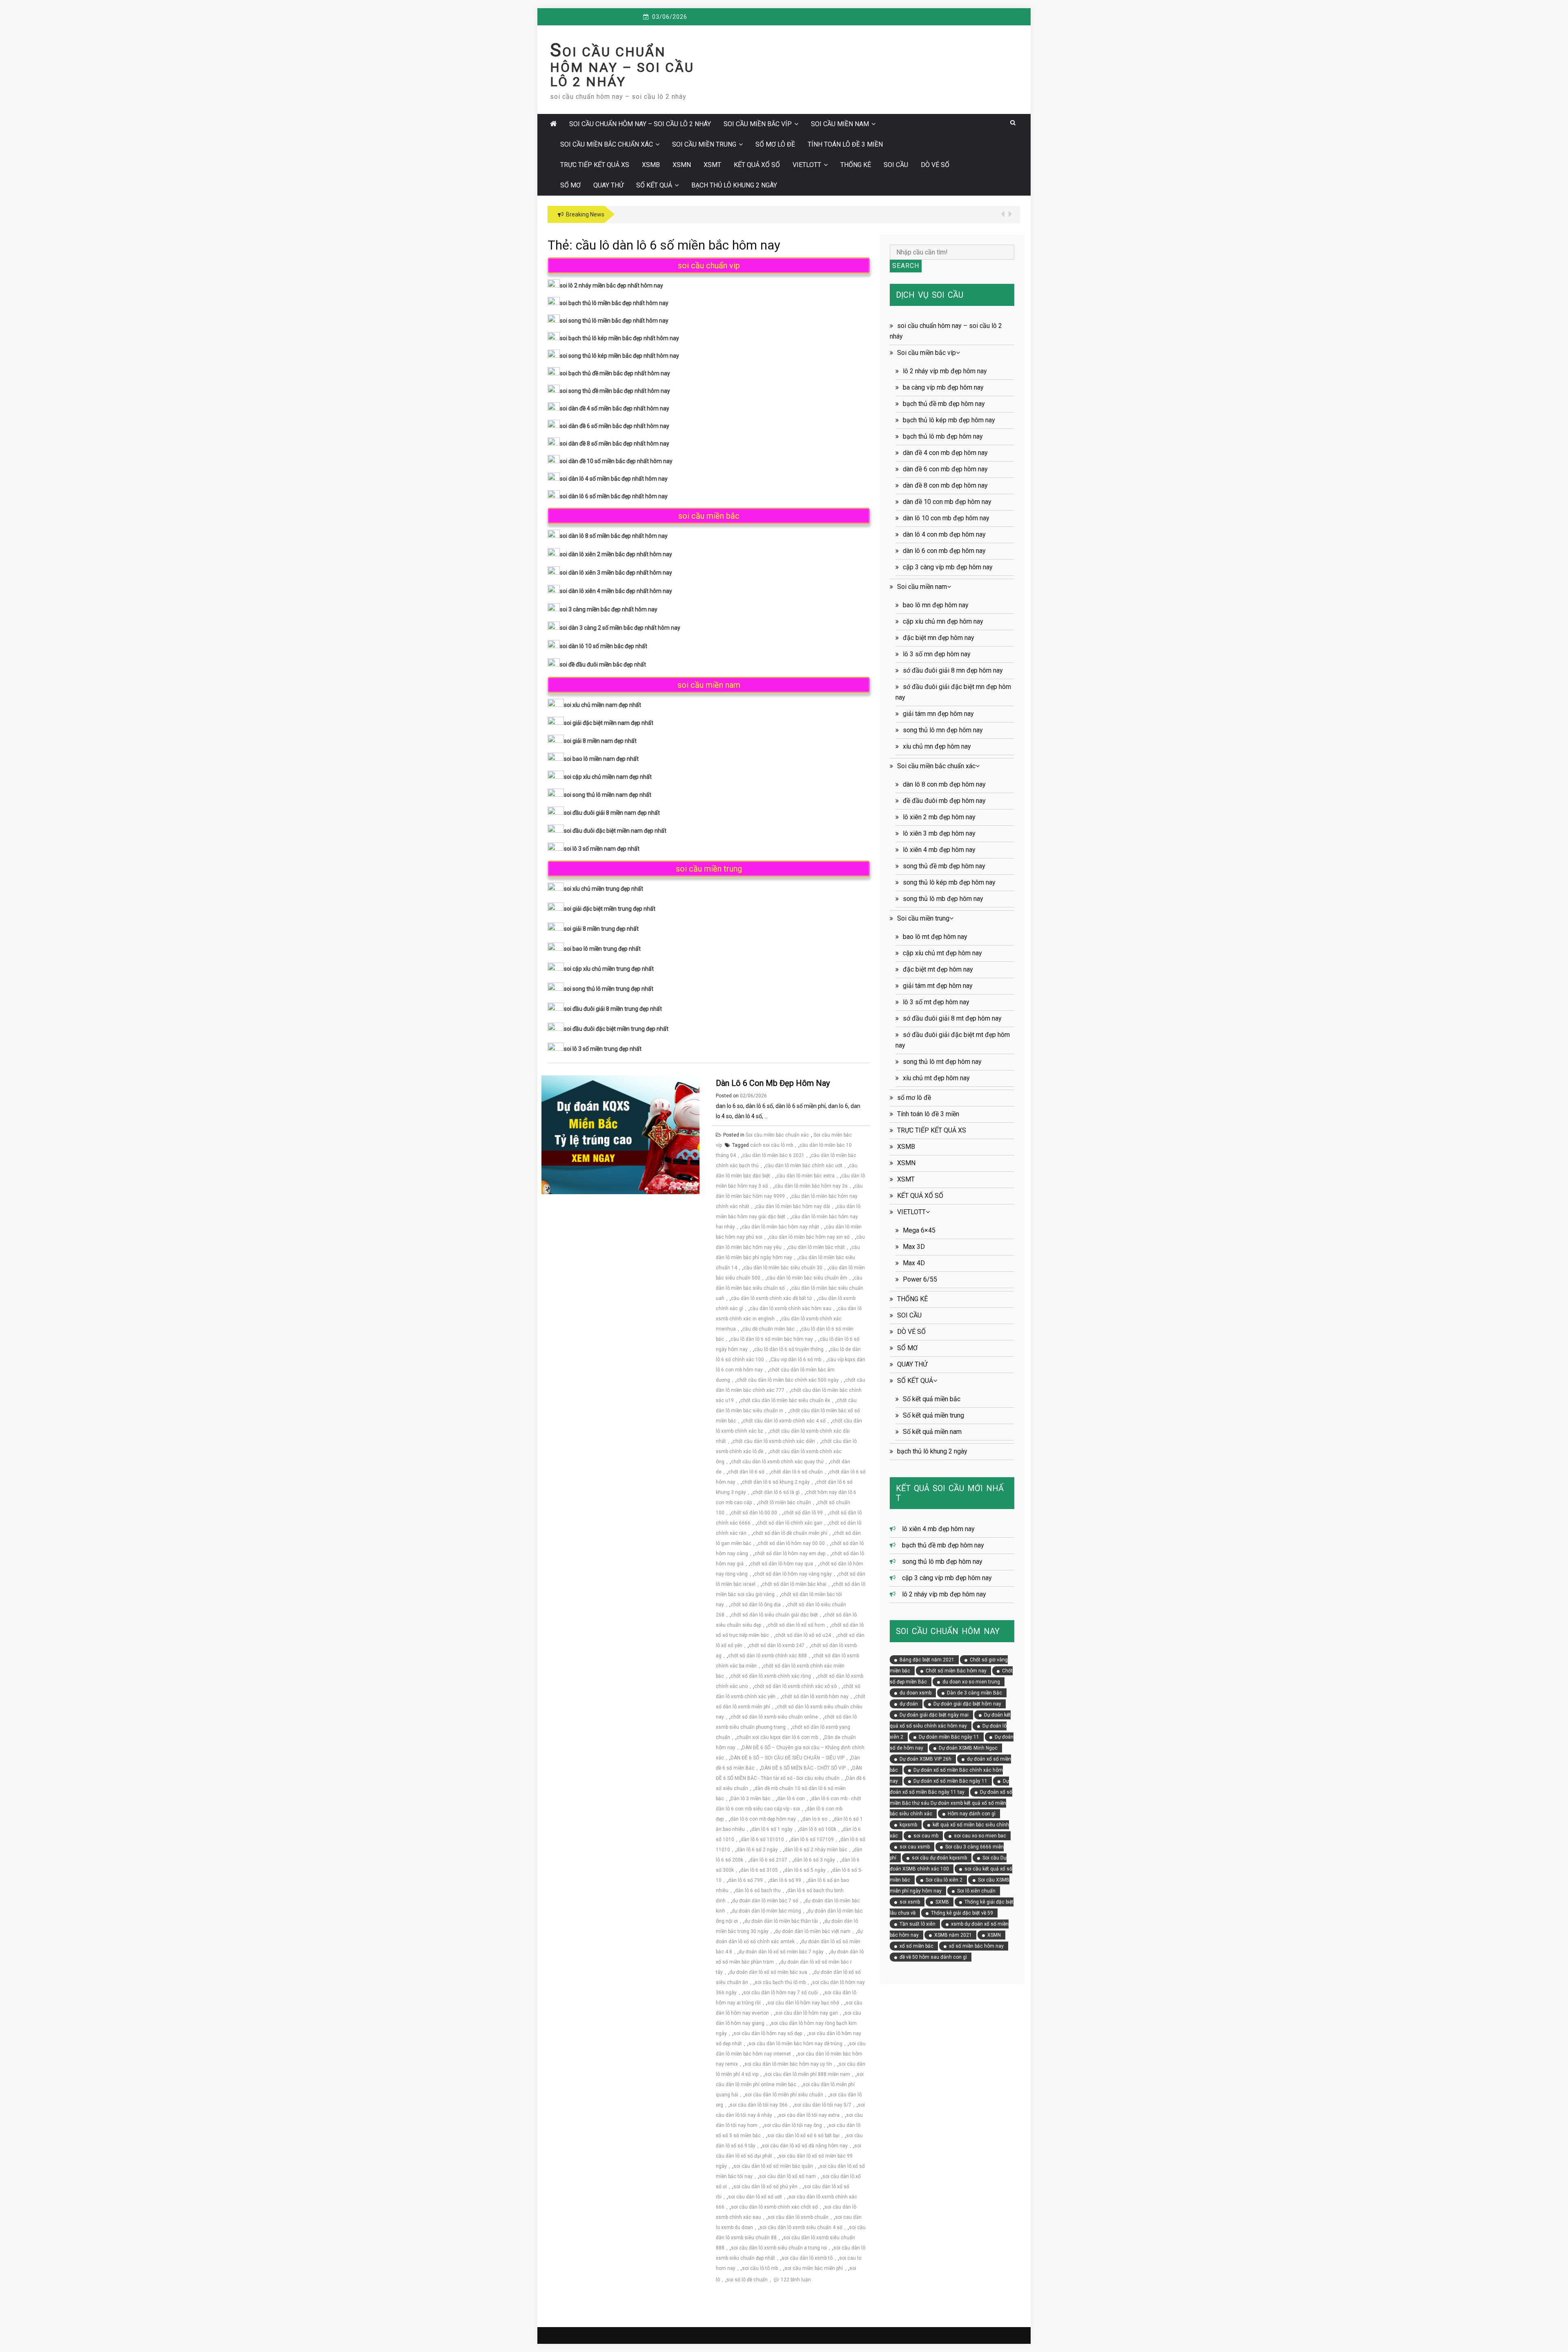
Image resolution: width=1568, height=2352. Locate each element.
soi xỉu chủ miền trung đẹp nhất (604, 889)
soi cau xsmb (915, 1847)
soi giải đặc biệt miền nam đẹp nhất (609, 723)
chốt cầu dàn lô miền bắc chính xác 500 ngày (788, 1380)
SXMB (942, 1902)
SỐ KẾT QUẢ (654, 185)
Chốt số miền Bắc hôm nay (956, 1671)
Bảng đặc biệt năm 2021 (927, 1660)
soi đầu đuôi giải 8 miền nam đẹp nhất (612, 813)
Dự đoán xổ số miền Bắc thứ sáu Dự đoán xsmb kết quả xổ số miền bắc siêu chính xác (951, 1803)
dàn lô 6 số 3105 (759, 1870)
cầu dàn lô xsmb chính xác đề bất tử (771, 1298)
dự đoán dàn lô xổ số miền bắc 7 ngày (781, 1952)
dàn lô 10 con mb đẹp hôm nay (946, 518)
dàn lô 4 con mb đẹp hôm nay (944, 534)
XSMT (712, 165)
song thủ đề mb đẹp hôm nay (944, 866)
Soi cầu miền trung (704, 144)
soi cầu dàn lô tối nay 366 (759, 2105)
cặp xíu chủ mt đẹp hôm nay (942, 953)
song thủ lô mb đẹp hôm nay (943, 899)
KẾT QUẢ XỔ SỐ (757, 165)
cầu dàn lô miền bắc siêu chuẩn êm (807, 1278)
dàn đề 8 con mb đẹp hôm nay (945, 485)
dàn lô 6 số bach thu (758, 1891)
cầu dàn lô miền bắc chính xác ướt (804, 1166)
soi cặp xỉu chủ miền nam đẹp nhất (608, 777)
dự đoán (909, 1704)
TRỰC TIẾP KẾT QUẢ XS (595, 165)
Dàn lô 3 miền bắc (751, 1799)
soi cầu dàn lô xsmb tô (807, 2258)
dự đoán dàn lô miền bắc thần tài (781, 1921)
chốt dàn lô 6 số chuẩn (797, 1472)
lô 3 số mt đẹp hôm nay (936, 1002)
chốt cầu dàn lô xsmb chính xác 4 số (784, 1421)
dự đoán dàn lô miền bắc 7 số (765, 1901)
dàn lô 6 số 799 (745, 1880)
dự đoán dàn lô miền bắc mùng (766, 1911)
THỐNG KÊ (856, 165)
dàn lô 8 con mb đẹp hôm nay (944, 784)
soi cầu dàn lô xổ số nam (787, 2176)
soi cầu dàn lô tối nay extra (809, 2115)
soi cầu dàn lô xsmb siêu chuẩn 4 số (801, 2227)
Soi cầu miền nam (840, 124)
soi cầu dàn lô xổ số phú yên (765, 2187)
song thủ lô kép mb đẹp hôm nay (949, 882)
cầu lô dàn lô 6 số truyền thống (789, 1349)
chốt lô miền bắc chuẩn (785, 1503)
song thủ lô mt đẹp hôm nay (942, 1062)
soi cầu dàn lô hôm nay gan (807, 2013)
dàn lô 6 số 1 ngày (772, 1829)
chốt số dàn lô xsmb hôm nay (815, 1697)
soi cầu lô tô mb (760, 2268)
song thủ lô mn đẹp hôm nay (943, 730)
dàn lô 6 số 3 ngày (814, 1860)
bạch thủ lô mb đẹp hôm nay (943, 436)
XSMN (682, 165)
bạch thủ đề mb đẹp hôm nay (944, 404)
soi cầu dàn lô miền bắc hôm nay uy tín (788, 2064)
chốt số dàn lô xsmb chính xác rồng (771, 1676)
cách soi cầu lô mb (772, 1145)
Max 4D (914, 1263)
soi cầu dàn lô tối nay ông (793, 2125)
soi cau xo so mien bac (980, 1836)
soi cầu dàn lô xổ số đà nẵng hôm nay (805, 2146)
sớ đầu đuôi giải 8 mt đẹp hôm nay (952, 1018)
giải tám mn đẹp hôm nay (938, 714)
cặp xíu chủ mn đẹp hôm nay (943, 621)
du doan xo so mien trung (971, 1682)
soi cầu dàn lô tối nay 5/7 (823, 2105)
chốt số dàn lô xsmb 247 (777, 1645)
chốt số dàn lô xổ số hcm (796, 1625)
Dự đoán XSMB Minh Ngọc (968, 1748)
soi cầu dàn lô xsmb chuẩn (798, 2217)
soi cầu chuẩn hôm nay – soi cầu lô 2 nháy (622, 67)
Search (906, 266)
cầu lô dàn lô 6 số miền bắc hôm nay (772, 1339)
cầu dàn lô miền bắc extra (806, 1176)
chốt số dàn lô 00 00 (754, 1513)
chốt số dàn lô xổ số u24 (803, 1635)
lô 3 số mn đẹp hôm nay (937, 654)
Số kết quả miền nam (932, 1432)
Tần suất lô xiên (918, 1924)
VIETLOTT (807, 165)
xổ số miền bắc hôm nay (976, 1946)
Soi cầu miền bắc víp (758, 124)
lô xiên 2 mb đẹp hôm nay (939, 817)
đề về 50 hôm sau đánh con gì (933, 1957)
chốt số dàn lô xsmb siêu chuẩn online (774, 1717)
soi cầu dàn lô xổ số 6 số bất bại (803, 2136)
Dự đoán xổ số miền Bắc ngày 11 (950, 1781)
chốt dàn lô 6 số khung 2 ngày (776, 1482)
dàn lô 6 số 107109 (812, 1839)
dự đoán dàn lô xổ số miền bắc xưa (768, 1972)
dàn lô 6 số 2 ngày (757, 1850)
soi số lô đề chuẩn (747, 2280)
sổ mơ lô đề (775, 144)
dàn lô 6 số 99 (785, 1880)
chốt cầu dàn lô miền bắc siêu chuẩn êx (785, 1400)
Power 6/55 (920, 1279)
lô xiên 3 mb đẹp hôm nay (939, 833)
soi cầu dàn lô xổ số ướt (755, 2197)
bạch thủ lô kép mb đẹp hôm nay (949, 420)
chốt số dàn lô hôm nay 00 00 (791, 1543)
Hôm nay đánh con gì (972, 1814)
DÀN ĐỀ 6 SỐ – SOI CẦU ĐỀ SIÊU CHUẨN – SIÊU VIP (787, 1758)
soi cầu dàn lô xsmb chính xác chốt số (774, 2207)
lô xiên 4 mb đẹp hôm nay (939, 850)
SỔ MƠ (570, 185)
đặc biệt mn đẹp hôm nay (939, 638)
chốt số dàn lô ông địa (756, 1605)
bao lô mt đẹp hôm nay (935, 937)
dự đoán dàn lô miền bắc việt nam (813, 1931)
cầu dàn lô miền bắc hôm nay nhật (780, 1227)
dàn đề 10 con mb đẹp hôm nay (947, 502)
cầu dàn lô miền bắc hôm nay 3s (811, 1186)
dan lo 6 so (815, 1819)
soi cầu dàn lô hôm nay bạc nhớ (803, 2003)
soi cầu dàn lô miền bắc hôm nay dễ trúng (795, 2044)
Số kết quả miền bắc (932, 1399)
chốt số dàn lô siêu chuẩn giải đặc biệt (774, 1615)
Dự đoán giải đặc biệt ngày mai (934, 1715)
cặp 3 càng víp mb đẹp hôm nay (948, 567)
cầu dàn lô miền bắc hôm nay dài (793, 1206)
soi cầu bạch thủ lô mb (780, 1982)
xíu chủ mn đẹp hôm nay (937, 746)
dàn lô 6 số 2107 (768, 1860)
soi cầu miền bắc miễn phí (814, 2268)
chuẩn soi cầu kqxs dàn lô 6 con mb (777, 1737)
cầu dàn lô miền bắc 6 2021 (773, 1155)
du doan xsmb (915, 1693)
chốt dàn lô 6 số (746, 1472)
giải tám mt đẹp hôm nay (938, 986)
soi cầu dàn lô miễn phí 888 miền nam (807, 2074)
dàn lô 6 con (791, 1799)
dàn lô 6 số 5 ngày (805, 1870)
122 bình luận (796, 2280)
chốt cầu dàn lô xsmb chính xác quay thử (777, 1462)
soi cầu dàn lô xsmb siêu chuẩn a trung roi (779, 2248)
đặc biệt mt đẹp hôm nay (938, 969)
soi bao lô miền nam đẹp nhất (601, 759)
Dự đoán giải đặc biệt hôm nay (967, 1704)
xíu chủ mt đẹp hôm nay (936, 1078)
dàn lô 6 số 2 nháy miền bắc (816, 1850)
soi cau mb (926, 1836)
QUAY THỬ (608, 185)
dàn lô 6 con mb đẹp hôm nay (773, 1083)
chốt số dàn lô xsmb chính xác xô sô (795, 1686)
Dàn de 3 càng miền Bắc (974, 1693)
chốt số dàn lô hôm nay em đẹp (790, 1554)
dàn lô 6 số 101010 (762, 1839)
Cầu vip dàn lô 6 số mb (796, 1360)
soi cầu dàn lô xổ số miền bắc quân (773, 2166)
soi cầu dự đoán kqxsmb (939, 1858)
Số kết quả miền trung (933, 1415)
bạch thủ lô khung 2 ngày (734, 185)
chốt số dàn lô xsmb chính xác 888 (767, 1656)
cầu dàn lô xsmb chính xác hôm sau (791, 1309)
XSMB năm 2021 (953, 1935)
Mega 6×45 (919, 1230)
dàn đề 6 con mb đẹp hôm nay (945, 469)
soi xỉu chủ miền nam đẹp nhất (602, 705)
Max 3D (914, 1247)
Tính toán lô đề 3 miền (845, 144)
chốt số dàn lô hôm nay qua (782, 1564)
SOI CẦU (896, 165)
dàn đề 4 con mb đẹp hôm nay (945, 453)
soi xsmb (910, 1902)
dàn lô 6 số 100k (818, 1829)
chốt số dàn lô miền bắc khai (794, 1584)
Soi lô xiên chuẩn (976, 1891)
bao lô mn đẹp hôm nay (936, 605)
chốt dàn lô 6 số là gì (776, 1492)
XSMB (651, 165)
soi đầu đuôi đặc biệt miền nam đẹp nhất (615, 831)
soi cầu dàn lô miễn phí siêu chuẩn (784, 2095)
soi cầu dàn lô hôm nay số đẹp (768, 2033)
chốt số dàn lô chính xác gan (790, 1523)
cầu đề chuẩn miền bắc (768, 1329)
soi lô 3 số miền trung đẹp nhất (603, 1049)
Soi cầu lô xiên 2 (944, 1880)
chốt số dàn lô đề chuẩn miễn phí (790, 1533)
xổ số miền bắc (917, 1946)
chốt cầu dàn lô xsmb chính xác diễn (774, 1441)
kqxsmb (908, 1825)
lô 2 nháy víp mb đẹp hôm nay (945, 371)
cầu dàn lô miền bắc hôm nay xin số (809, 1237)
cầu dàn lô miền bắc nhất (816, 1247)
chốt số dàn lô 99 (803, 1513)
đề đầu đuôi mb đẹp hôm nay (944, 801)
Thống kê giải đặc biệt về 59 (962, 1913)
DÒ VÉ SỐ (935, 165)
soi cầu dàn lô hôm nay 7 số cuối (781, 1993)
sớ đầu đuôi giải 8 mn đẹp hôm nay (953, 670)
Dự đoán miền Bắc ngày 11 (949, 1737)
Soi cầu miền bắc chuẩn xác (607, 144)
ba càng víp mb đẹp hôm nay (943, 387)
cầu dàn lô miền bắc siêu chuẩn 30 (783, 1268)
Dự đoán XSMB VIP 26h (925, 1759)
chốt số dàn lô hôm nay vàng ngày (793, 1574)
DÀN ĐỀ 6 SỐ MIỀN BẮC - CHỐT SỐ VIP (803, 1768)
